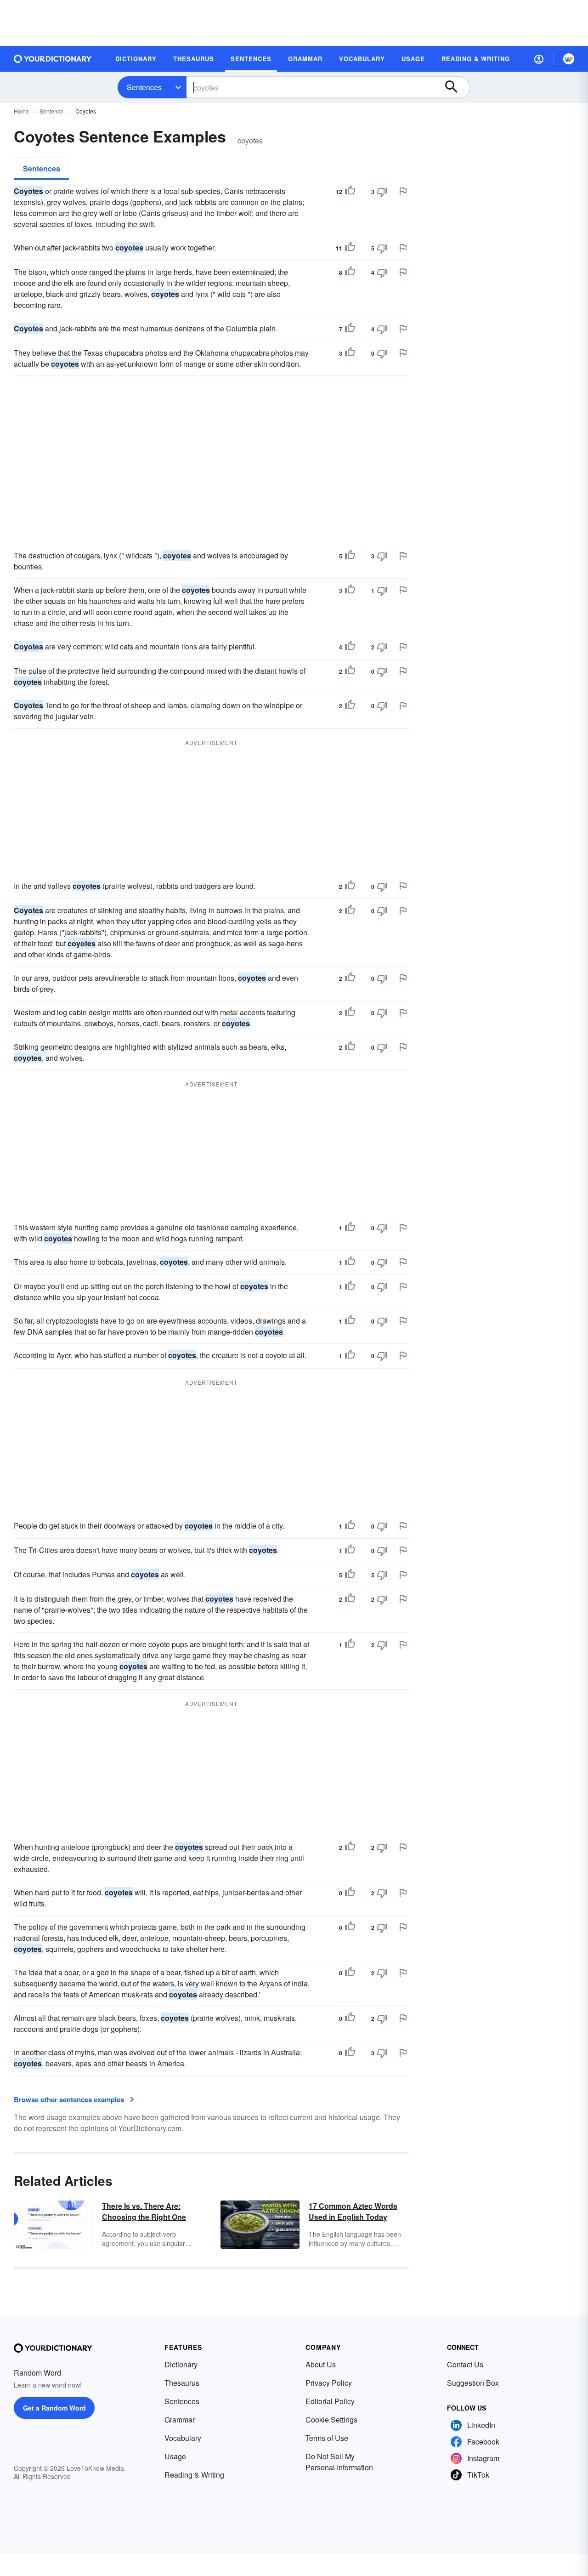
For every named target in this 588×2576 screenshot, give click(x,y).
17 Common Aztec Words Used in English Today (353, 2211)
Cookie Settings (331, 2420)
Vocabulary (183, 2438)
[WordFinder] (569, 59)
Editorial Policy (330, 2401)
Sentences (144, 87)
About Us (321, 2364)
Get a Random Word (54, 2408)
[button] (539, 59)
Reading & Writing (194, 2475)
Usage (175, 2456)
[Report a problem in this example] (403, 191)
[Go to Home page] (53, 59)
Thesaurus (182, 2383)
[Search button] (456, 87)
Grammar (180, 2420)
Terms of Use (327, 2438)
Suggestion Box (473, 2383)
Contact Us (465, 2364)
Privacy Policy (329, 2383)
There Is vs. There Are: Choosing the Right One (144, 2211)
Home (21, 111)
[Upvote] (350, 192)
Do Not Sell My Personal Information (339, 2462)
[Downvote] (382, 192)
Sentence (51, 111)
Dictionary (181, 2364)
